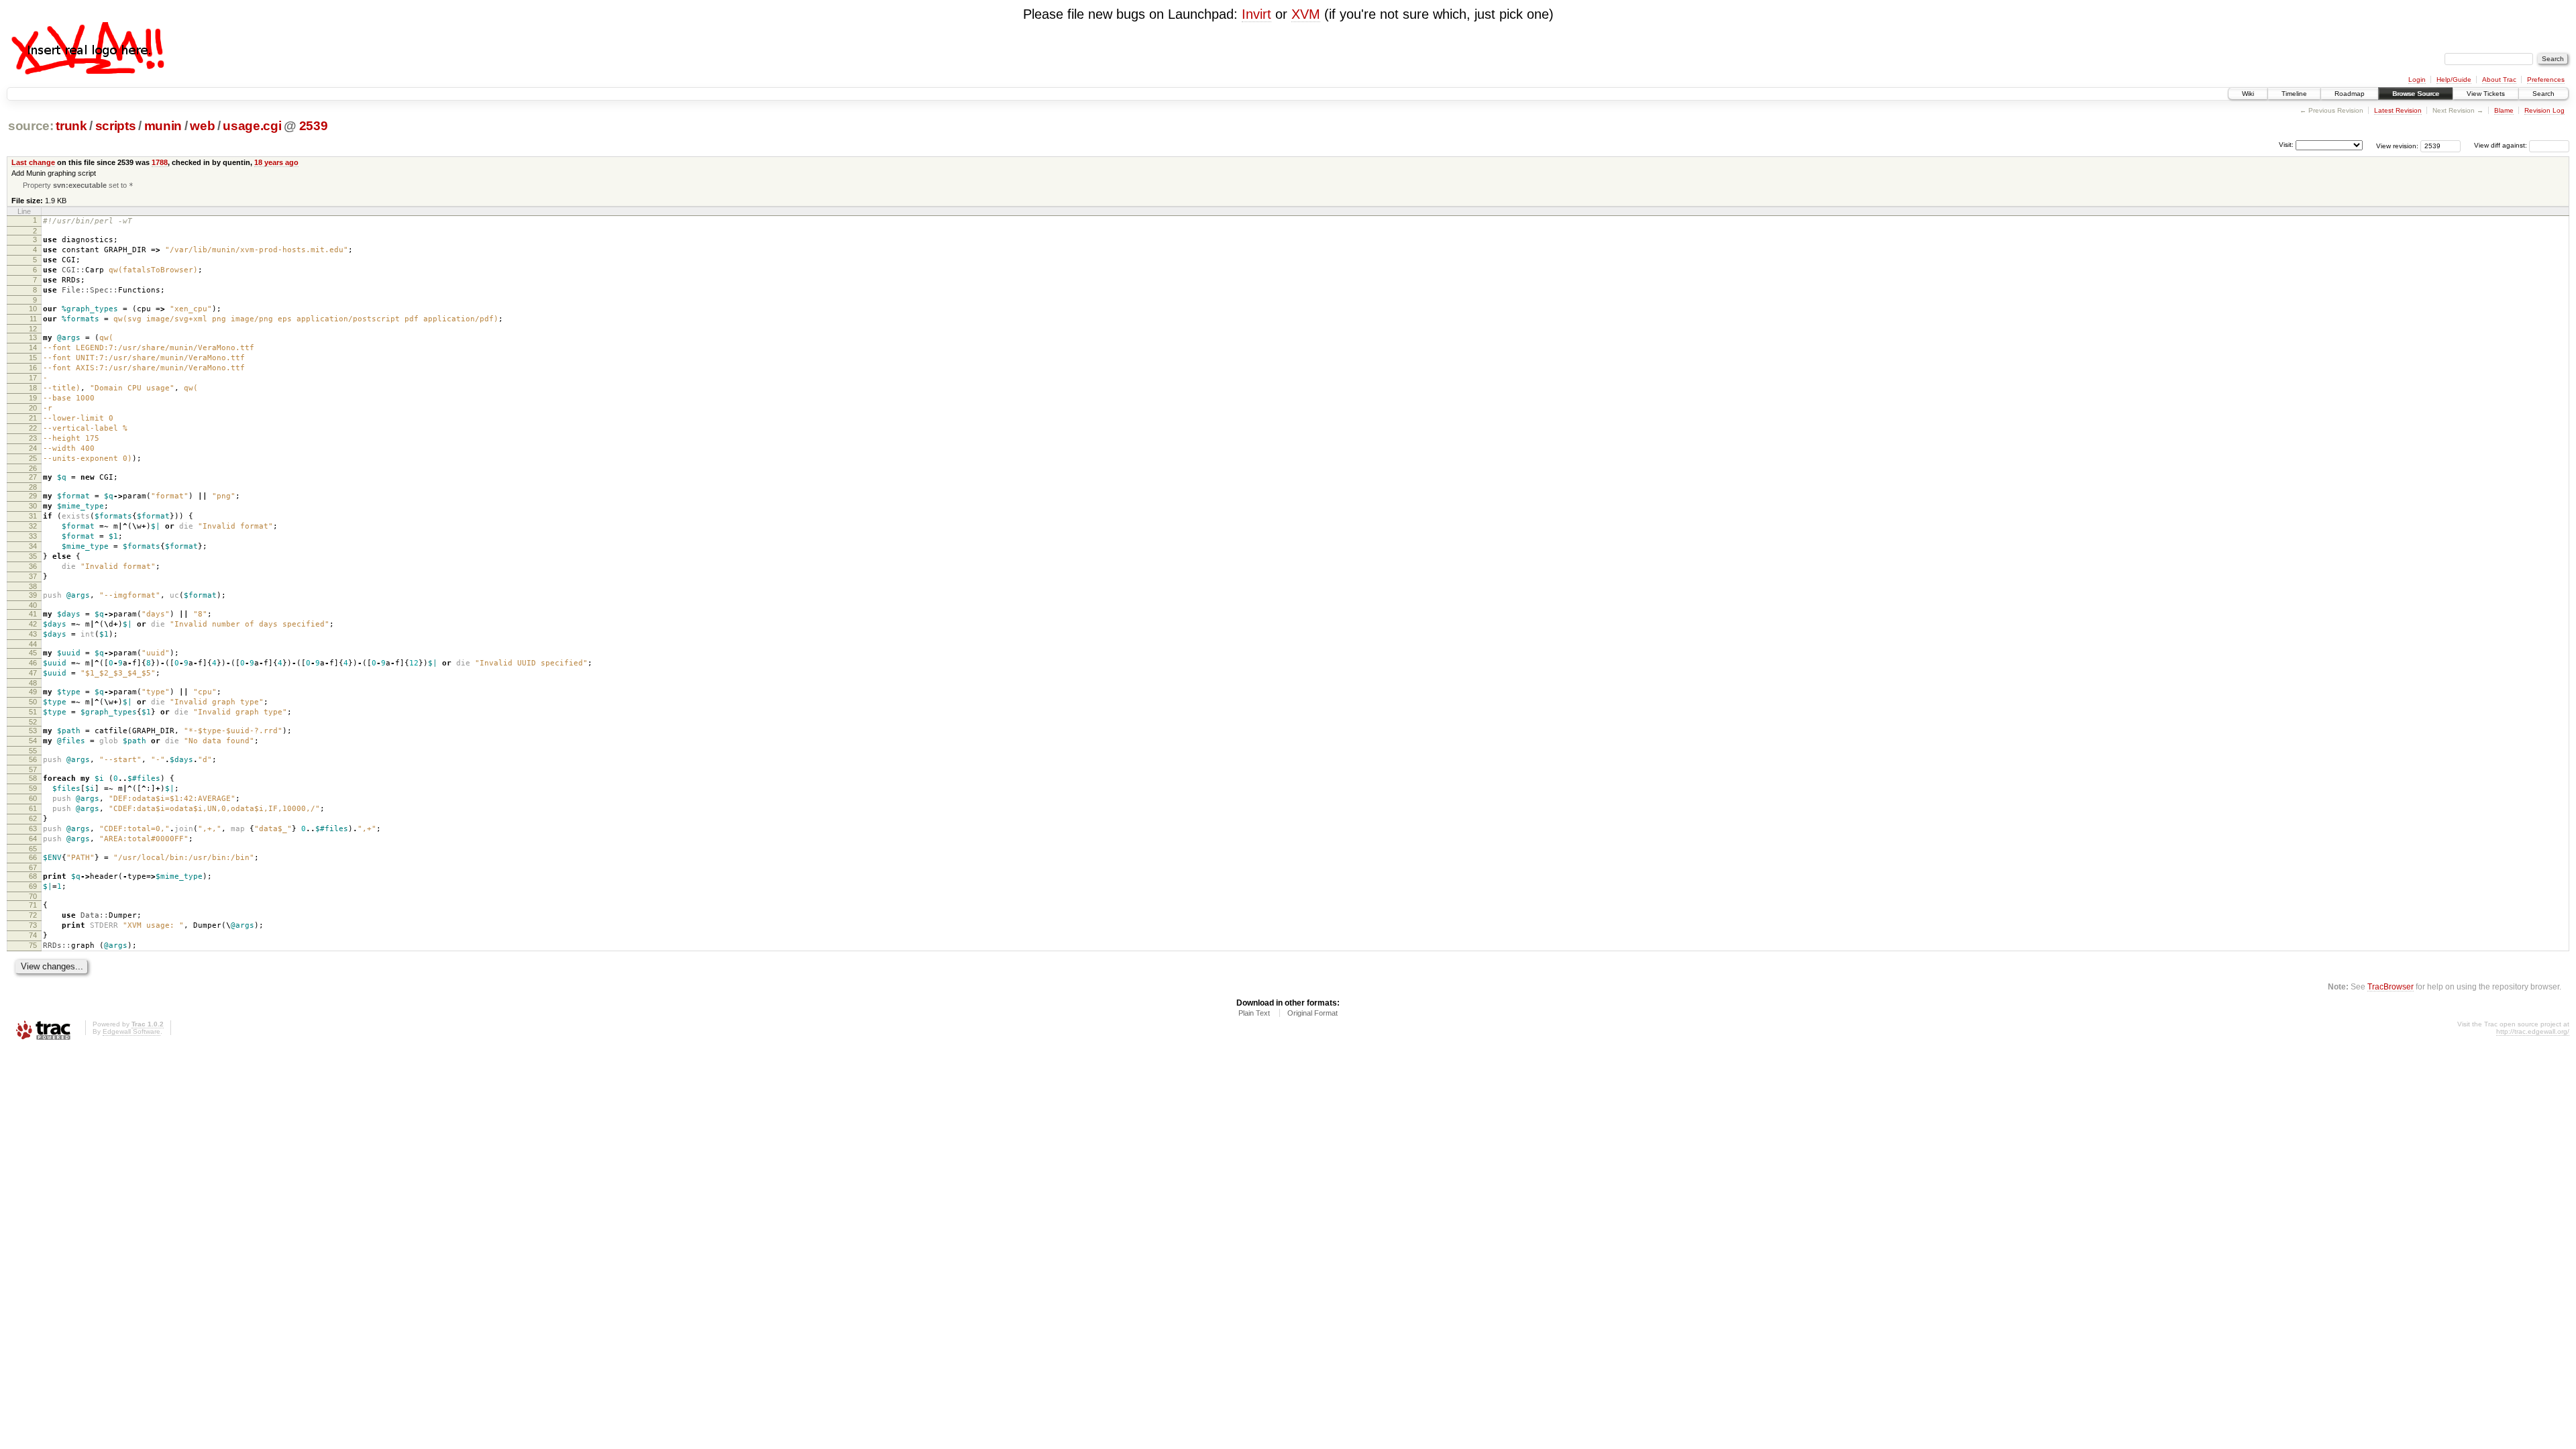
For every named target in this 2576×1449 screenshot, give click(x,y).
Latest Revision (2398, 110)
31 (33, 516)
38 (33, 586)
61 (33, 808)
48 (33, 683)
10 (33, 309)
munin (163, 126)
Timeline (2294, 94)
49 (33, 692)
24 (33, 448)
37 (33, 576)
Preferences (2546, 79)
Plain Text (1254, 1013)
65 (33, 849)
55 (33, 751)
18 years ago (276, 162)
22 (33, 428)
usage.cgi (252, 126)
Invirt (1256, 14)
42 (33, 624)
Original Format (1312, 1013)
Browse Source (2416, 94)
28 (33, 487)
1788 (160, 162)
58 (33, 778)
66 (33, 857)
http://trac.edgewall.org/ (2533, 1031)
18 (33, 388)
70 (33, 896)
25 (33, 458)
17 (33, 378)
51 (33, 712)
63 (33, 828)
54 (33, 741)
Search (2543, 94)
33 (33, 536)
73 (33, 925)
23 (33, 438)
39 (33, 595)
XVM (1306, 14)
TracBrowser (2391, 986)
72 (33, 915)
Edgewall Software (131, 1031)
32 (33, 526)
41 (33, 614)
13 (33, 337)
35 (33, 556)
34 (33, 546)
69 (33, 886)
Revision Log (2544, 110)
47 (33, 673)
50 (33, 702)
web (202, 126)
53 (33, 731)
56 (33, 759)
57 (33, 769)
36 (33, 566)
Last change (33, 162)
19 (33, 398)
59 (33, 788)
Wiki (2248, 94)
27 (33, 477)
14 (33, 347)
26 (33, 468)
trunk (71, 126)
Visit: (2286, 145)
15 (33, 358)
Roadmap (2350, 94)
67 (33, 867)
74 (33, 935)
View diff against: (2502, 145)
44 (33, 644)
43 (33, 634)
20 (33, 408)
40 (33, 605)
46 (33, 663)
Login (2417, 79)
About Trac (2499, 79)
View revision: (2397, 145)
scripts (116, 126)
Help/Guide (2454, 79)
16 (33, 368)
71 (33, 905)
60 (33, 798)
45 (33, 653)
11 (33, 319)
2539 (314, 126)
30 (33, 506)
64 (33, 839)
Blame (2504, 110)
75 (33, 945)
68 (33, 876)
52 (33, 722)
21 (33, 418)
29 (33, 496)
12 (33, 329)
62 (33, 818)
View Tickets (2486, 94)
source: (31, 126)
